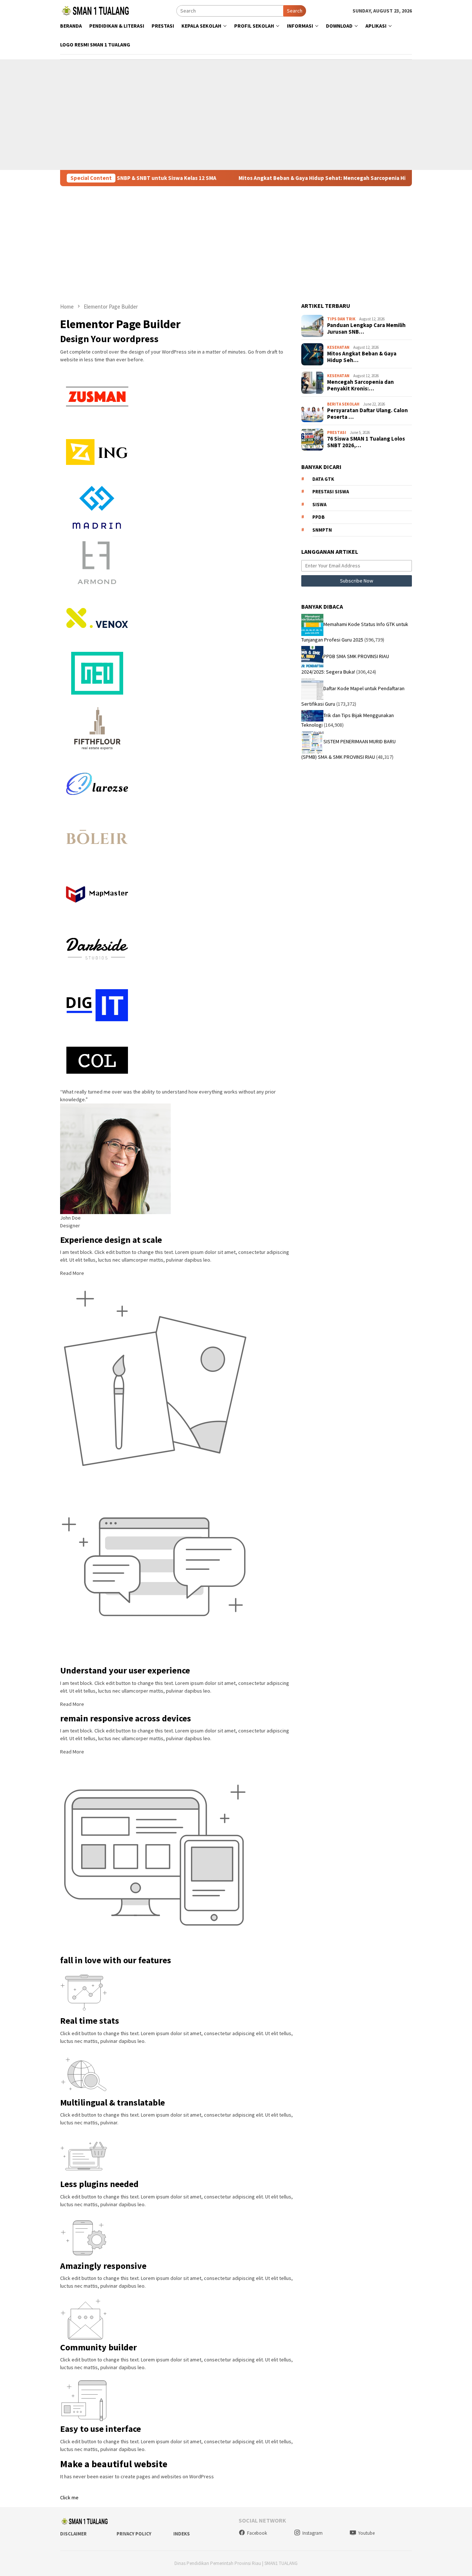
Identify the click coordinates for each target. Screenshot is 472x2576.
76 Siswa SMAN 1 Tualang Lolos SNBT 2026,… (366, 442)
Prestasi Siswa (331, 492)
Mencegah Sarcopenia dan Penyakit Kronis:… (360, 386)
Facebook (257, 2533)
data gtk (323, 479)
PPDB (318, 517)
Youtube (366, 2533)
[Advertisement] (236, 115)
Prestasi (337, 432)
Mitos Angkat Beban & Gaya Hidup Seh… (362, 357)
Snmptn (322, 530)
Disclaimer (73, 2534)
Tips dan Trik (341, 319)
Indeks (182, 2534)
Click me (69, 2497)
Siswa (319, 505)
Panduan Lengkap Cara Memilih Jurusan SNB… (366, 329)
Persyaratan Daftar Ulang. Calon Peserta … (367, 414)
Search (295, 11)
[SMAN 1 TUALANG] (95, 10)
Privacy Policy (134, 2534)
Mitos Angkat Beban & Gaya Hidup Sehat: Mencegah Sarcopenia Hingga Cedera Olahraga (304, 178)
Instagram (313, 2533)
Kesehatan (338, 347)
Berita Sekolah (343, 404)
